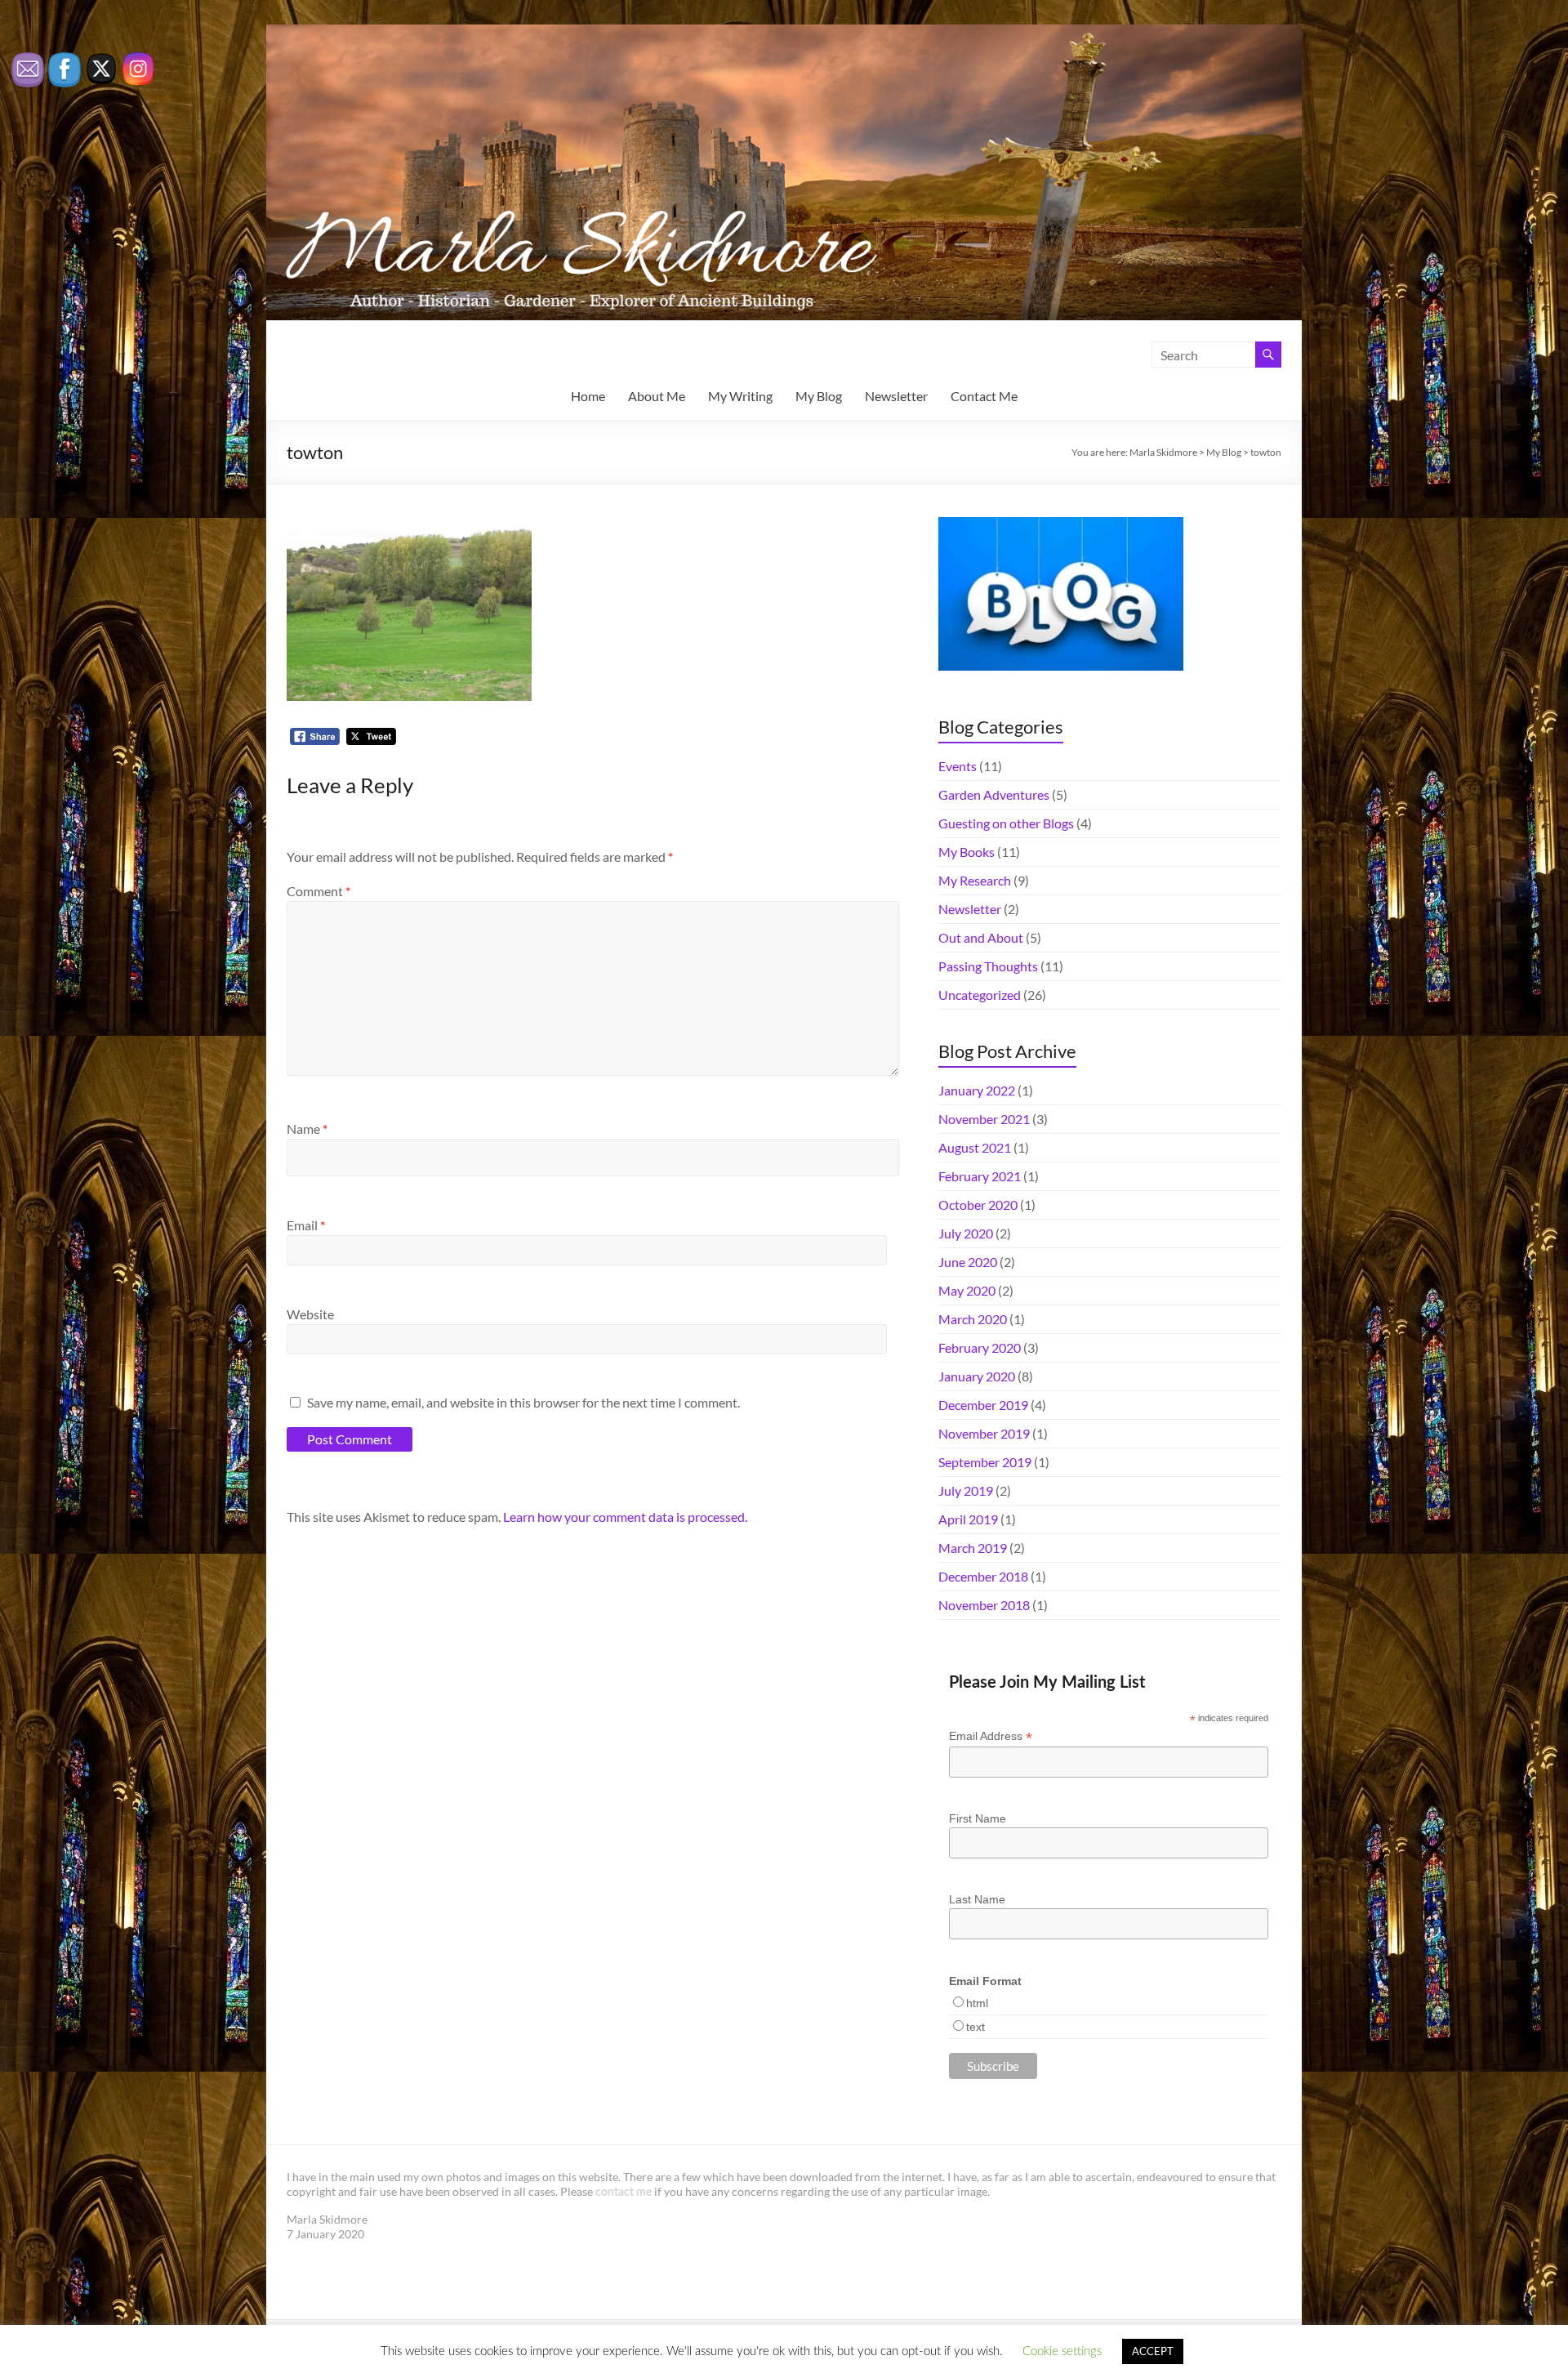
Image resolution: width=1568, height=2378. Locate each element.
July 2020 (966, 1233)
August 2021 (975, 1147)
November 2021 (984, 1119)
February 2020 (980, 1347)
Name (307, 1129)
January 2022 (977, 1090)
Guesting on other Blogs (1006, 823)
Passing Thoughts (988, 966)
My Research (975, 880)
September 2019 (985, 1462)
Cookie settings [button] (1062, 2351)
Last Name (977, 1899)
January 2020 (977, 1376)
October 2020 (978, 1205)
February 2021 (980, 1176)
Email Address (991, 1736)
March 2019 (973, 1548)
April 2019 (968, 1519)
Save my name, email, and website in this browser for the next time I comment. (523, 1402)
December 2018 (983, 1576)
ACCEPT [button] (1153, 2351)
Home (588, 396)
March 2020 (973, 1319)
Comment (318, 891)
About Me (657, 396)
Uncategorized (980, 995)
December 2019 (983, 1405)
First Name (978, 1818)
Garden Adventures (994, 794)
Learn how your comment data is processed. (625, 1517)
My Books (967, 852)
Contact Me (984, 396)
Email (306, 1225)
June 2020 (968, 1262)
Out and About (981, 937)
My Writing (740, 396)
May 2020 (967, 1290)
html (977, 2003)
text (976, 2027)
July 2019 (966, 1490)
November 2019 (984, 1433)
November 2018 (984, 1605)
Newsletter (896, 396)
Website (310, 1314)
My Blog (819, 396)
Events (958, 766)
